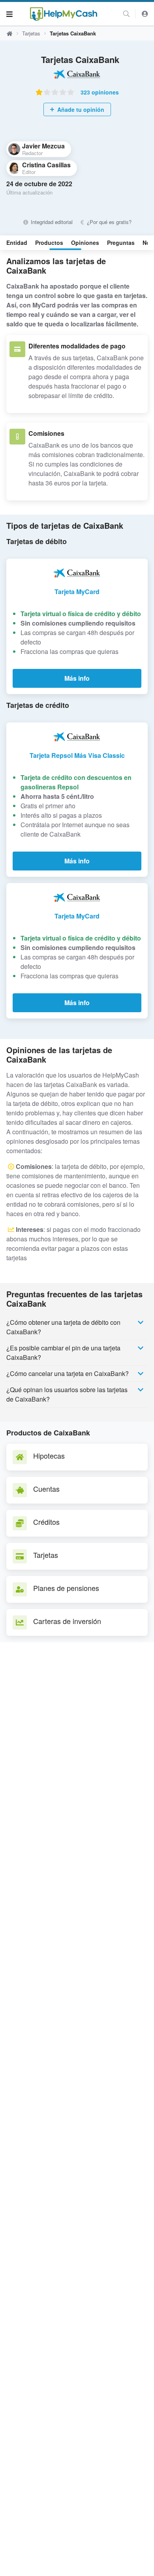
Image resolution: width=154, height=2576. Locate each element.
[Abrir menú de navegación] (9, 14)
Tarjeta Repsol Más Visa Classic (77, 755)
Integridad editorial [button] (51, 222)
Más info (77, 678)
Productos (49, 243)
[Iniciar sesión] (145, 14)
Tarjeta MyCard (77, 592)
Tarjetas (31, 33)
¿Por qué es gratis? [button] (108, 222)
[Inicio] (64, 14)
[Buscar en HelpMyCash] (126, 14)
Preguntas (121, 243)
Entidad (17, 243)
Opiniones (85, 243)
